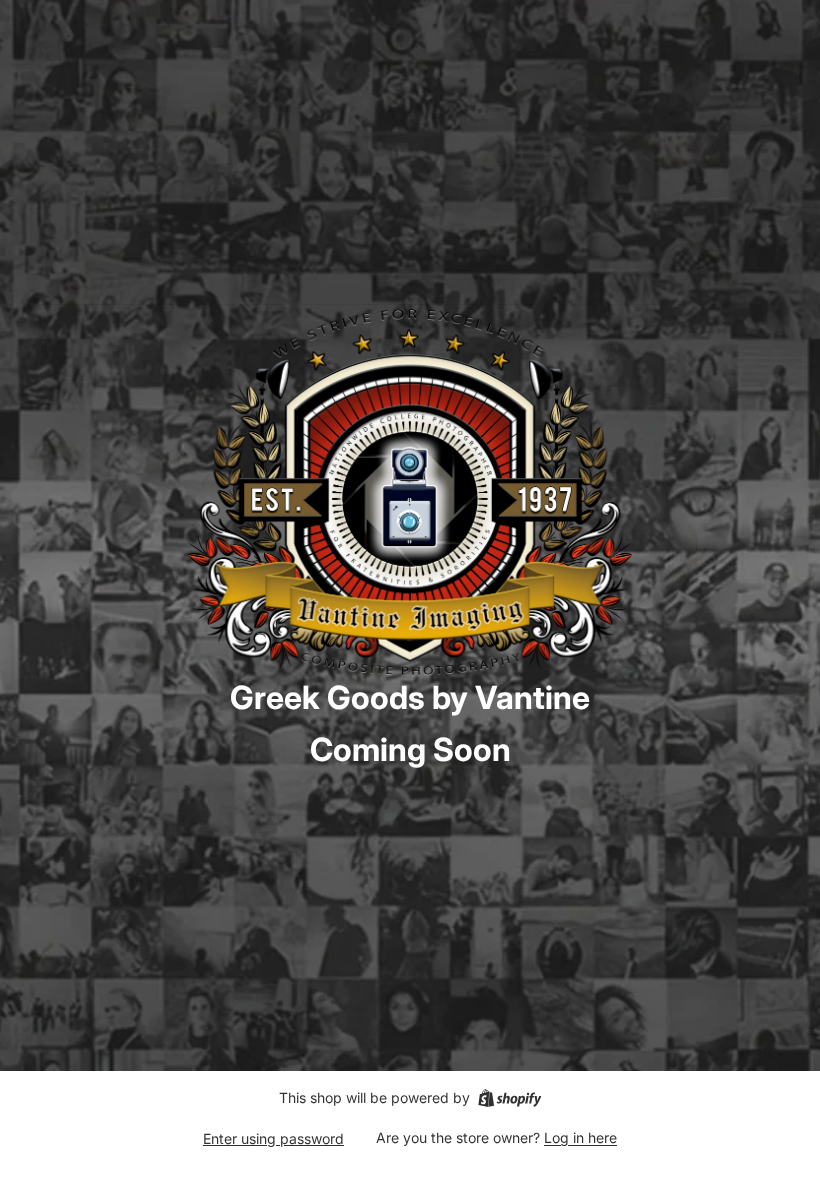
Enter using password (273, 1138)
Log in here (580, 1137)
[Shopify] (509, 1098)
